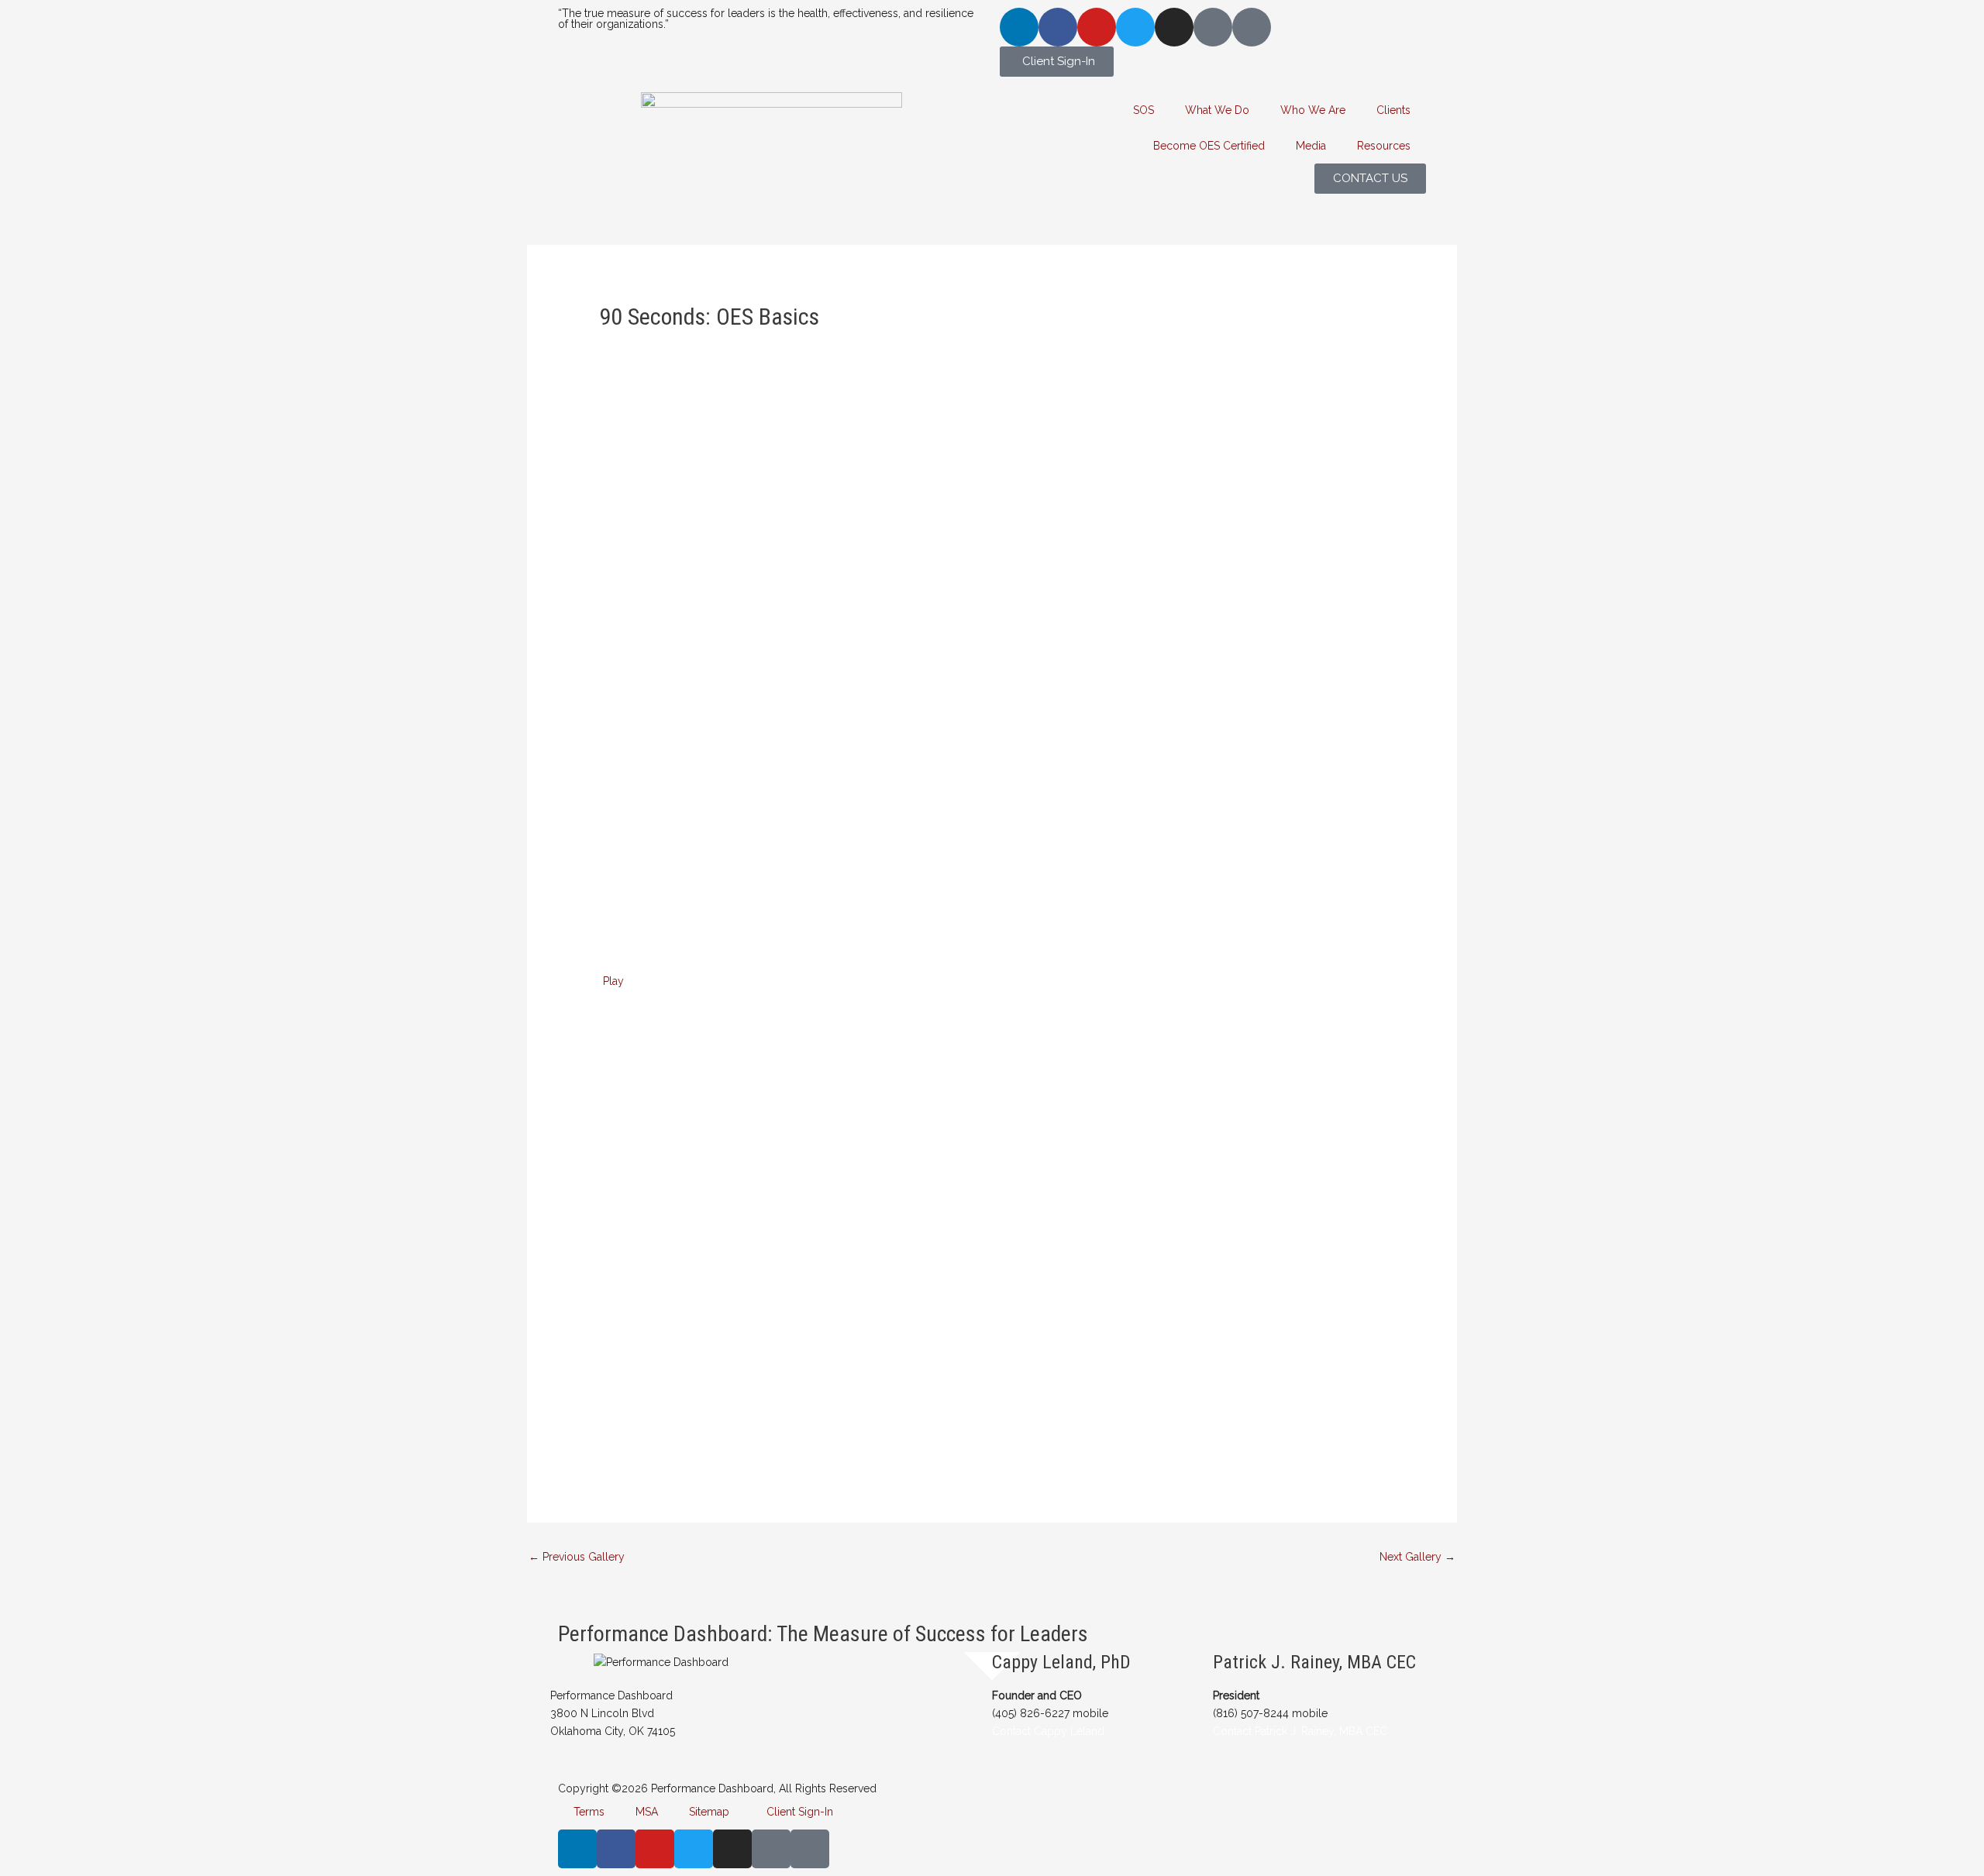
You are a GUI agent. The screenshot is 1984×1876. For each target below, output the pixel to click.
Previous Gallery (577, 1557)
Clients (1393, 110)
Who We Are (1313, 110)
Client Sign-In (797, 1812)
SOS (1144, 110)
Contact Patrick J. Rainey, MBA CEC (1300, 1731)
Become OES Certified (1209, 146)
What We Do (1217, 110)
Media (1311, 146)
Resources (1384, 146)
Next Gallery (1417, 1557)
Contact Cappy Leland (1048, 1731)
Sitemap (709, 1812)
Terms (589, 1812)
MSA (647, 1812)
